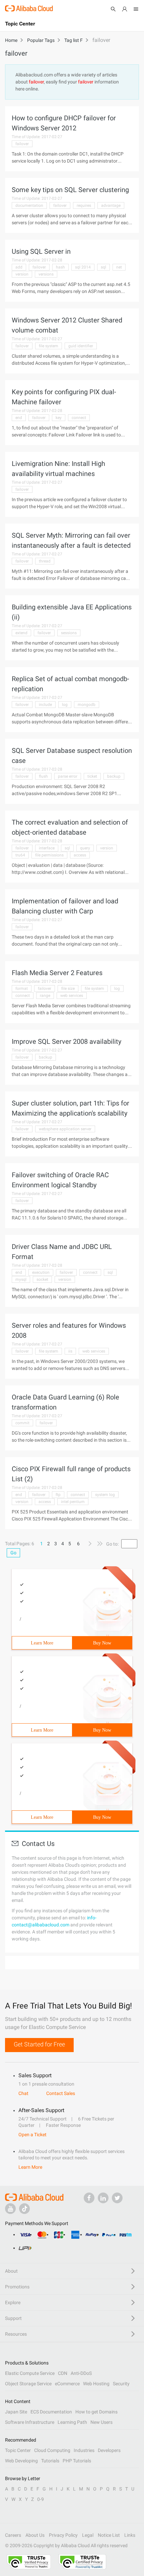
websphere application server (65, 1129)
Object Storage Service (28, 2384)
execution (41, 1272)
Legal (88, 2535)
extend (21, 633)
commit (22, 1423)
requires (84, 205)
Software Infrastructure (30, 2422)
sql (103, 267)
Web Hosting (96, 2384)
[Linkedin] (103, 2198)
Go (13, 1553)
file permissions (49, 855)
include (45, 705)
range (45, 996)
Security (121, 2384)
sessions (69, 633)
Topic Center (18, 2450)
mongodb (87, 705)
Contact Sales (61, 2093)
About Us (35, 2535)
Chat (23, 2093)
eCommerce (67, 2384)
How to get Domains (96, 2412)
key (59, 418)
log (65, 705)
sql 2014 (83, 267)
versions (46, 274)
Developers (109, 2450)
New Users (101, 2422)
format (22, 989)
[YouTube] (10, 2209)
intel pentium (73, 1502)
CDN (63, 2373)
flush (43, 776)
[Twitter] (117, 2198)
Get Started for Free (39, 2044)
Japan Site (16, 2412)
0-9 (41, 2499)
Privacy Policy (63, 2535)
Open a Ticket (32, 2135)
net (119, 267)
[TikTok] (24, 2209)
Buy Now (102, 1643)
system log (105, 1495)
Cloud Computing (52, 2450)
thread (45, 561)
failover (22, 144)
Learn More (42, 1643)
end (19, 418)
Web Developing (21, 2461)
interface (47, 848)
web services (72, 996)
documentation (29, 205)
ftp (58, 1495)
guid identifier (81, 346)
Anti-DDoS (81, 2373)
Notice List (109, 2535)
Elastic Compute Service (30, 2373)
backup (114, 776)
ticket (92, 776)
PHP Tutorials (77, 2461)
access (80, 855)
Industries (84, 2450)
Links (130, 2535)
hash (60, 267)
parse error (68, 776)
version (22, 274)
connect (79, 418)
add (19, 267)
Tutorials (50, 2461)
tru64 (20, 855)
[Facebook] (89, 2198)
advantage (111, 205)
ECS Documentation (51, 2412)
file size (68, 989)
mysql (21, 1279)
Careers (13, 2535)
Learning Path (72, 2422)
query (85, 848)
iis (70, 1351)
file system (49, 346)
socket (42, 1279)
